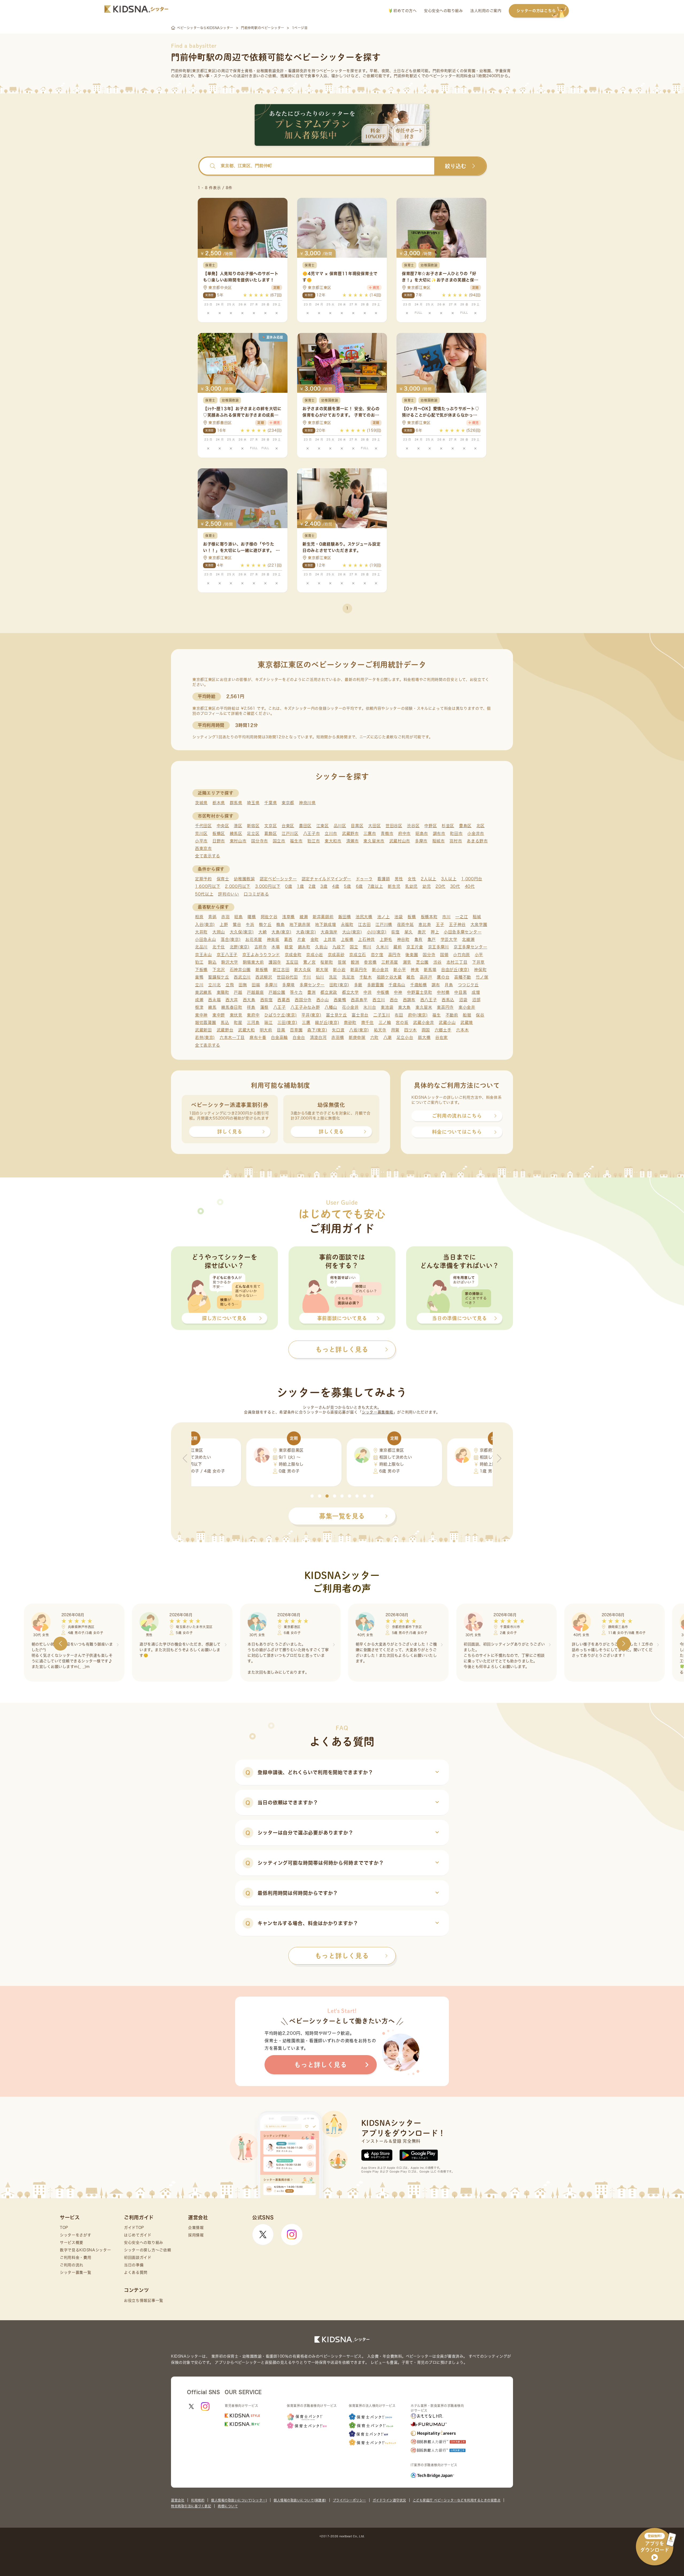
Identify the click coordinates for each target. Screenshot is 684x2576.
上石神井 (366, 939)
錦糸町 (304, 947)
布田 (399, 1015)
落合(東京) (231, 939)
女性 (412, 879)
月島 (449, 985)
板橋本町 (429, 917)
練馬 (212, 1007)
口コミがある (256, 894)
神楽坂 (273, 939)
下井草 (478, 962)
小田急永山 (206, 939)
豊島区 (465, 826)
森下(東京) (317, 1030)
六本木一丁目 (232, 1037)
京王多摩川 (439, 947)
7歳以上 (375, 886)
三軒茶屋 (390, 962)
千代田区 (203, 826)
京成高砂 (336, 955)
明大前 (266, 1030)
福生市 (296, 841)
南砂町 (350, 1022)
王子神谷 (457, 924)
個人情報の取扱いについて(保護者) (300, 2500)
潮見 (407, 962)
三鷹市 (370, 833)
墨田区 (305, 826)
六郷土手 (443, 1030)
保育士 (223, 879)
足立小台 (405, 1037)
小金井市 (476, 833)
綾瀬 (304, 917)
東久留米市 (374, 841)
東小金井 (467, 1007)
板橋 (412, 917)
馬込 (225, 1022)
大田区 (374, 826)
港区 (238, 826)
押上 (435, 932)
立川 (199, 985)
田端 (256, 985)
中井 (368, 992)
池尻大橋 (364, 917)
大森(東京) (306, 932)
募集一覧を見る (342, 1516)
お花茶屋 (254, 939)
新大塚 (322, 970)
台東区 (288, 826)
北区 (481, 826)
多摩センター (312, 985)
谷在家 (442, 1037)
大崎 (263, 932)
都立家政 (329, 992)
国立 (354, 947)
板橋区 (219, 833)
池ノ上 (384, 917)
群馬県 (236, 803)
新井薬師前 (323, 917)
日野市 (219, 841)
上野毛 (386, 939)
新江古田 (281, 970)
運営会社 (178, 2500)
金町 (315, 939)
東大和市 (333, 841)
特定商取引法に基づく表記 (191, 2506)
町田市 (456, 833)
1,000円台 (472, 879)
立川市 (331, 833)
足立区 (253, 833)
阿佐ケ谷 (269, 917)
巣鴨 (199, 977)
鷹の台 (443, 977)
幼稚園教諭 (244, 879)
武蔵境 (467, 1022)
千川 (307, 977)
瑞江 (268, 1022)
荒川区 (201, 833)
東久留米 (424, 1007)
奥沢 (422, 932)
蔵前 (397, 947)
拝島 (251, 1007)
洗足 (333, 977)
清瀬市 (353, 841)
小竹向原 (462, 955)
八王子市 (312, 833)
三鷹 (306, 1022)
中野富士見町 (419, 992)
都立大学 (350, 992)
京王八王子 (227, 955)
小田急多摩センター (463, 932)
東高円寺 (445, 1007)
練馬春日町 (232, 1007)
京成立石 (358, 955)
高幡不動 (463, 977)
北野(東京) (240, 947)
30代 (455, 886)
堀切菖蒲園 (206, 1022)
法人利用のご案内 (486, 11)
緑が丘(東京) (327, 1022)
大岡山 (219, 932)
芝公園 (422, 962)
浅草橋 (288, 917)
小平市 (201, 841)
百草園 (296, 1030)
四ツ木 (411, 1030)
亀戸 (432, 939)
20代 (440, 886)
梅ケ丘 (265, 924)
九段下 (339, 947)
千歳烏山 (397, 985)
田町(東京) (339, 985)
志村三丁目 (457, 962)
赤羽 (225, 917)
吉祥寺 (261, 947)
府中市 (404, 833)
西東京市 (203, 848)
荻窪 (395, 932)
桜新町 (327, 962)
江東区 (323, 826)
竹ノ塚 (482, 977)
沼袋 (463, 1000)
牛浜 (250, 924)
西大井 (232, 1000)
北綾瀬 (468, 939)
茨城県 (201, 803)
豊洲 (311, 992)
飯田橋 (345, 917)
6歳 (359, 886)
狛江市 (314, 841)
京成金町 (293, 955)
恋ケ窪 (377, 955)
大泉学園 (479, 924)
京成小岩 (315, 955)
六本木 (462, 1030)
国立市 (279, 841)
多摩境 (288, 985)
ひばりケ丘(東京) (280, 1015)
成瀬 (199, 1000)
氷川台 (370, 1007)
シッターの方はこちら (536, 11)
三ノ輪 (385, 1022)
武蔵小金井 (424, 1022)
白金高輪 (279, 1037)
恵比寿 (425, 924)
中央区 (223, 826)
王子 (440, 924)
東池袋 (387, 1007)
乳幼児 (411, 886)
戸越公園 (277, 992)
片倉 (302, 939)
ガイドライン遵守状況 (389, 2500)
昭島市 (422, 833)
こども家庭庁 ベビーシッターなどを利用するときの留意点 (457, 2500)
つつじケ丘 (469, 985)
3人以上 (449, 879)
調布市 (439, 833)
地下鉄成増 (326, 924)
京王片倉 (415, 947)
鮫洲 (355, 962)
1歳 (300, 886)
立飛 (230, 985)
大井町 (201, 932)
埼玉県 (253, 803)
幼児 (427, 886)
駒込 (212, 962)
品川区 (340, 826)
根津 (199, 1007)
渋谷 (438, 962)
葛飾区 (271, 833)
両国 (426, 1030)
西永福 (214, 1000)
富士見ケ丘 (337, 1015)
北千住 (219, 947)
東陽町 (223, 992)
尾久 (409, 932)
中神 (398, 992)
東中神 (201, 1015)
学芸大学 (449, 939)
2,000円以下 (238, 886)
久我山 (321, 947)
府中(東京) (418, 1015)
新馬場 (430, 970)
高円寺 (395, 955)
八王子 (280, 1007)
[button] (312, 1496)
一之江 (462, 917)
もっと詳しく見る (342, 1956)
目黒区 (357, 826)
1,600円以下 (208, 886)
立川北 (214, 985)
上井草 (330, 939)
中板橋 (383, 992)
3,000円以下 (268, 886)
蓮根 (264, 1007)
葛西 (288, 939)
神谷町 (403, 939)
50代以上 (204, 894)
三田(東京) (287, 1022)
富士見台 (360, 1015)
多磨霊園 (376, 985)
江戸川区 (290, 833)
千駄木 (366, 977)
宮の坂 (402, 1022)
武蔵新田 (203, 1030)
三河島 (253, 1022)
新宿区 (253, 826)
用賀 (395, 1030)
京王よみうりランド (261, 955)
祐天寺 (380, 1030)
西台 (394, 1000)
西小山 (323, 1000)
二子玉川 (382, 1015)
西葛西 (284, 1000)
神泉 (415, 970)
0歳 (289, 886)
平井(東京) (311, 1015)
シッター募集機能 (378, 1412)
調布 (436, 985)
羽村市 (456, 841)
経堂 (289, 947)
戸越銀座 (255, 992)
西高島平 (359, 1000)
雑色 (411, 977)
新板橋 (262, 970)
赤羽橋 (338, 1037)
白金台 (299, 1037)
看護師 (384, 879)
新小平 (400, 970)
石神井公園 (240, 970)
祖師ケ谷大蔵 (389, 977)
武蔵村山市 (400, 841)
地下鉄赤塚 (300, 924)
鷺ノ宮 (310, 962)
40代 (470, 886)
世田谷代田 (287, 977)
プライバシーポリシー (349, 2500)
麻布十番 (258, 1037)
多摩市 (421, 841)
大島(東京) (281, 932)
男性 (399, 879)
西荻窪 (267, 1000)
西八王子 (429, 1000)
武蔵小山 (447, 1022)
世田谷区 (394, 826)
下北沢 (219, 970)
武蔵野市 (350, 833)
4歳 (336, 886)
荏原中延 (405, 924)
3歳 (324, 886)
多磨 (358, 985)
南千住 (368, 1022)
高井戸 (426, 977)
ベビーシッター (333, 71)
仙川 (320, 977)
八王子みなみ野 (305, 1007)
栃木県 (219, 803)
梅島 (280, 924)
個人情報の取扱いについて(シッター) (239, 2500)
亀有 (419, 939)
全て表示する (208, 856)
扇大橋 (424, 1037)
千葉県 (271, 803)
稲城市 (439, 841)
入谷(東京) (205, 924)
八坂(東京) (359, 1030)
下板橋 (201, 970)
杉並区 (448, 826)
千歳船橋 (419, 985)
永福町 (347, 924)
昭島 (238, 917)
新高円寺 (359, 970)
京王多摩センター (471, 947)
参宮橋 (370, 962)
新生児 (394, 886)
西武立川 (242, 977)
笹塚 (342, 962)
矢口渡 (338, 1030)
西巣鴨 (340, 1000)
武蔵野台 (225, 1030)
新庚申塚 (357, 1037)
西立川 (379, 1000)
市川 (446, 917)
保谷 (480, 1015)
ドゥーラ (364, 879)
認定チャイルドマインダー (326, 879)
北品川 (201, 947)
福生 (436, 1015)
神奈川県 (307, 803)
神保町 (480, 970)
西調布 (409, 1000)
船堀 (467, 1015)
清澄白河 (318, 1037)
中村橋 (443, 992)
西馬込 (448, 1000)
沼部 (476, 1000)
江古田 (364, 924)
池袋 (399, 917)
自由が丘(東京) (455, 970)
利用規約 (198, 2500)
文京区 (271, 826)
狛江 (199, 962)
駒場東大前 (253, 962)
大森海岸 (329, 932)
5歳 (347, 886)
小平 (479, 955)
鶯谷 (237, 924)
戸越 (238, 992)
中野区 (431, 826)
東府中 (253, 1015)
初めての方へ (404, 11)
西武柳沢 (264, 977)
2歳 (312, 886)
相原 (199, 917)
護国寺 (275, 962)
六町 (374, 1037)
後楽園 (412, 955)
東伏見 (236, 1015)
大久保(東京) (242, 932)
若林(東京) (205, 1037)
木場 (276, 947)
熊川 (367, 947)
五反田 (292, 962)
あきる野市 (477, 841)
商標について (228, 2506)
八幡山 (331, 1007)
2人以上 (429, 879)
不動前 (452, 1015)
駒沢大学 (230, 962)
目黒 (281, 1030)
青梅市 (387, 833)
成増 (476, 992)
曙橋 (252, 917)
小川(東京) (377, 932)
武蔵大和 (246, 1030)
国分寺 (429, 955)
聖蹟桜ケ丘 (219, 977)
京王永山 (203, 955)
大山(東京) (352, 932)
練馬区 (236, 833)
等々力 (296, 992)
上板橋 (347, 939)
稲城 (477, 917)
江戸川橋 (384, 924)
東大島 (404, 1007)
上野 (224, 924)
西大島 (249, 1000)
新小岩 (339, 970)
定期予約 (203, 879)
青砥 (212, 917)
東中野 (219, 1015)
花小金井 (350, 1007)
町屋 (238, 1022)
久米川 (382, 947)
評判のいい (229, 894)
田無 (243, 985)
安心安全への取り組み (443, 11)
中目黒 (460, 992)
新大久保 (303, 970)
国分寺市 (260, 841)
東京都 (288, 803)
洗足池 (348, 977)
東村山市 (238, 841)
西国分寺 (303, 1000)
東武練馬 (203, 992)
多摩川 (271, 985)
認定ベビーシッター (278, 879)
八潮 (388, 1037)
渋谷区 (413, 826)
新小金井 (380, 970)
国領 (444, 955)
